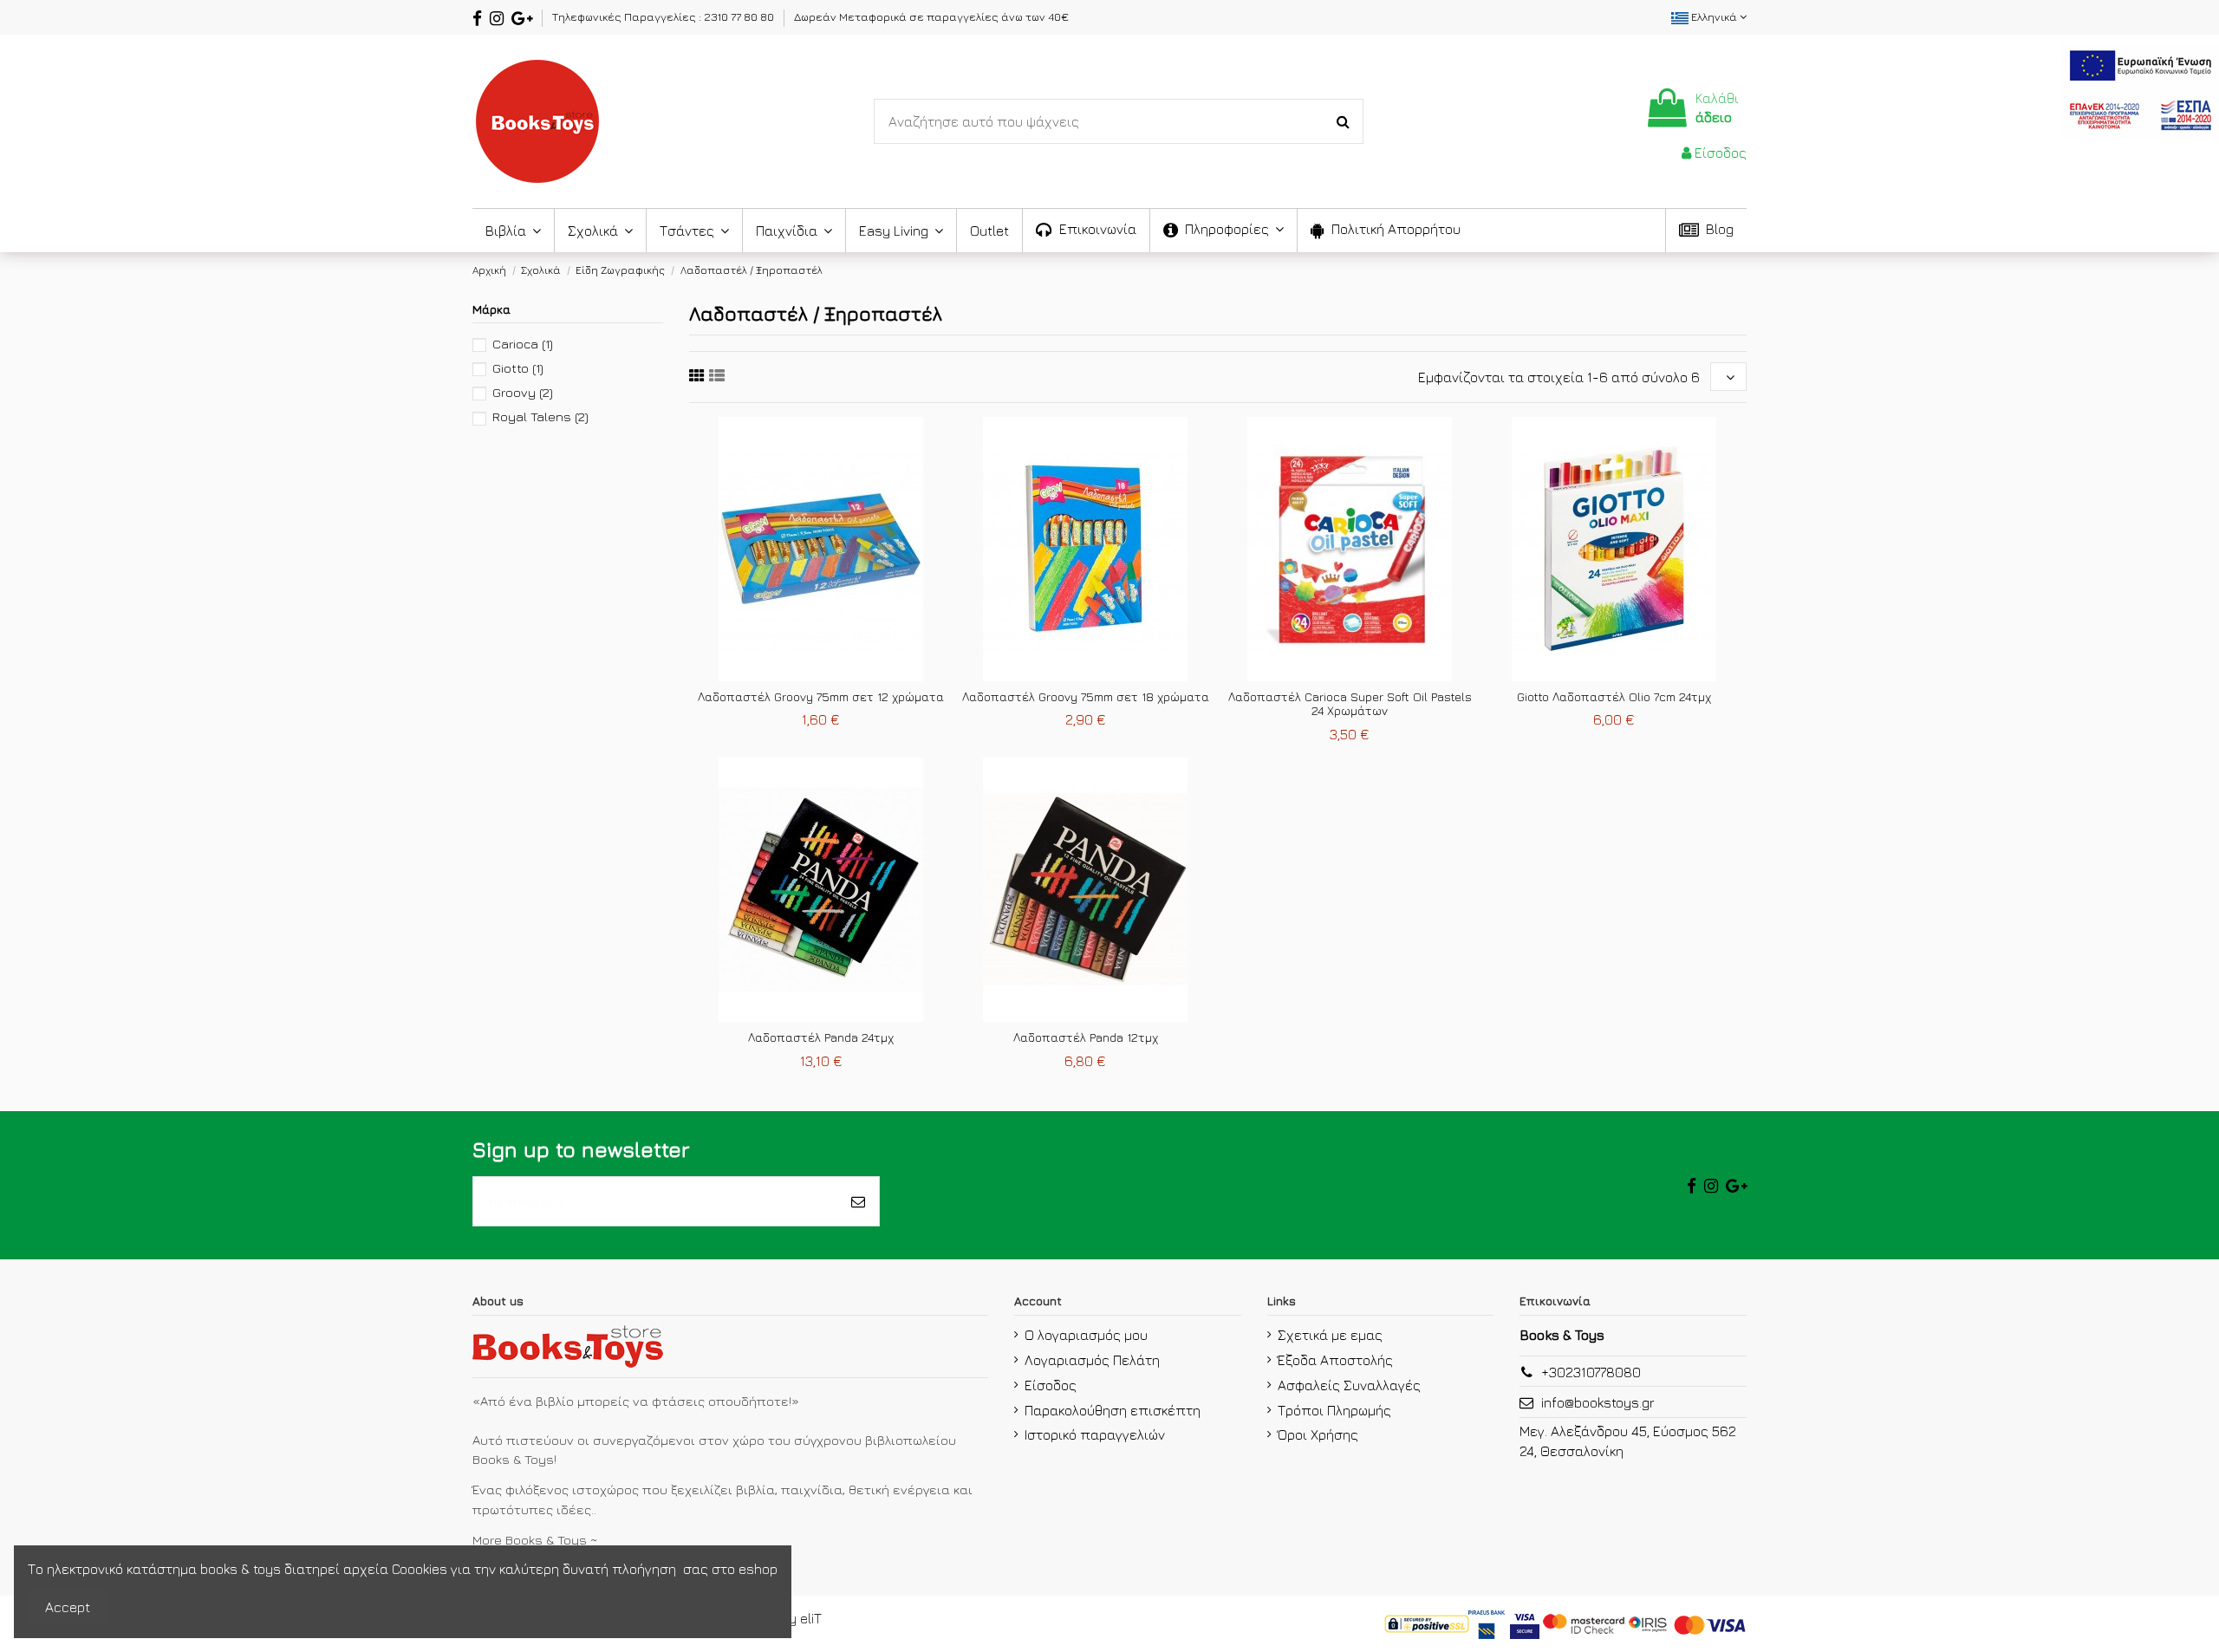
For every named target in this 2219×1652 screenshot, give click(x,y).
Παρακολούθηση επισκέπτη (1113, 1410)
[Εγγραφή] (858, 1201)
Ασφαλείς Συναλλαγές (1349, 1385)
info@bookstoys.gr (1598, 1402)
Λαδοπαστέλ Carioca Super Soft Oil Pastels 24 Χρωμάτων (1350, 704)
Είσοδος (1051, 1385)
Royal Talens (540, 416)
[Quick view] (835, 674)
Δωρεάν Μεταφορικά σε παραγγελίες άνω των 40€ (931, 16)
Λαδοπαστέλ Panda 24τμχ (821, 1037)
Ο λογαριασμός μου (1086, 1335)
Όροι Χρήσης (1318, 1434)
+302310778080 (1591, 1372)
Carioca (523, 344)
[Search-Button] (1343, 121)
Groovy (523, 392)
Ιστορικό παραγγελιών (1095, 1434)
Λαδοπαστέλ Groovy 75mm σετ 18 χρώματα (1086, 696)
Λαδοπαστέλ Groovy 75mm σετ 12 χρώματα (821, 696)
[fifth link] (697, 376)
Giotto (518, 368)
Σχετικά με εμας (1330, 1335)
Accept (68, 1607)
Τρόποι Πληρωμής (1334, 1410)
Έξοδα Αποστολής (1335, 1360)
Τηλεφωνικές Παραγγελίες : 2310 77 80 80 (664, 16)
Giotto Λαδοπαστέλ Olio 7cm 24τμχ (1614, 696)
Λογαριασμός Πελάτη (1092, 1360)
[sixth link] (717, 376)
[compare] (808, 674)
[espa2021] (2140, 88)
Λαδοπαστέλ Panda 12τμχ (1086, 1037)
